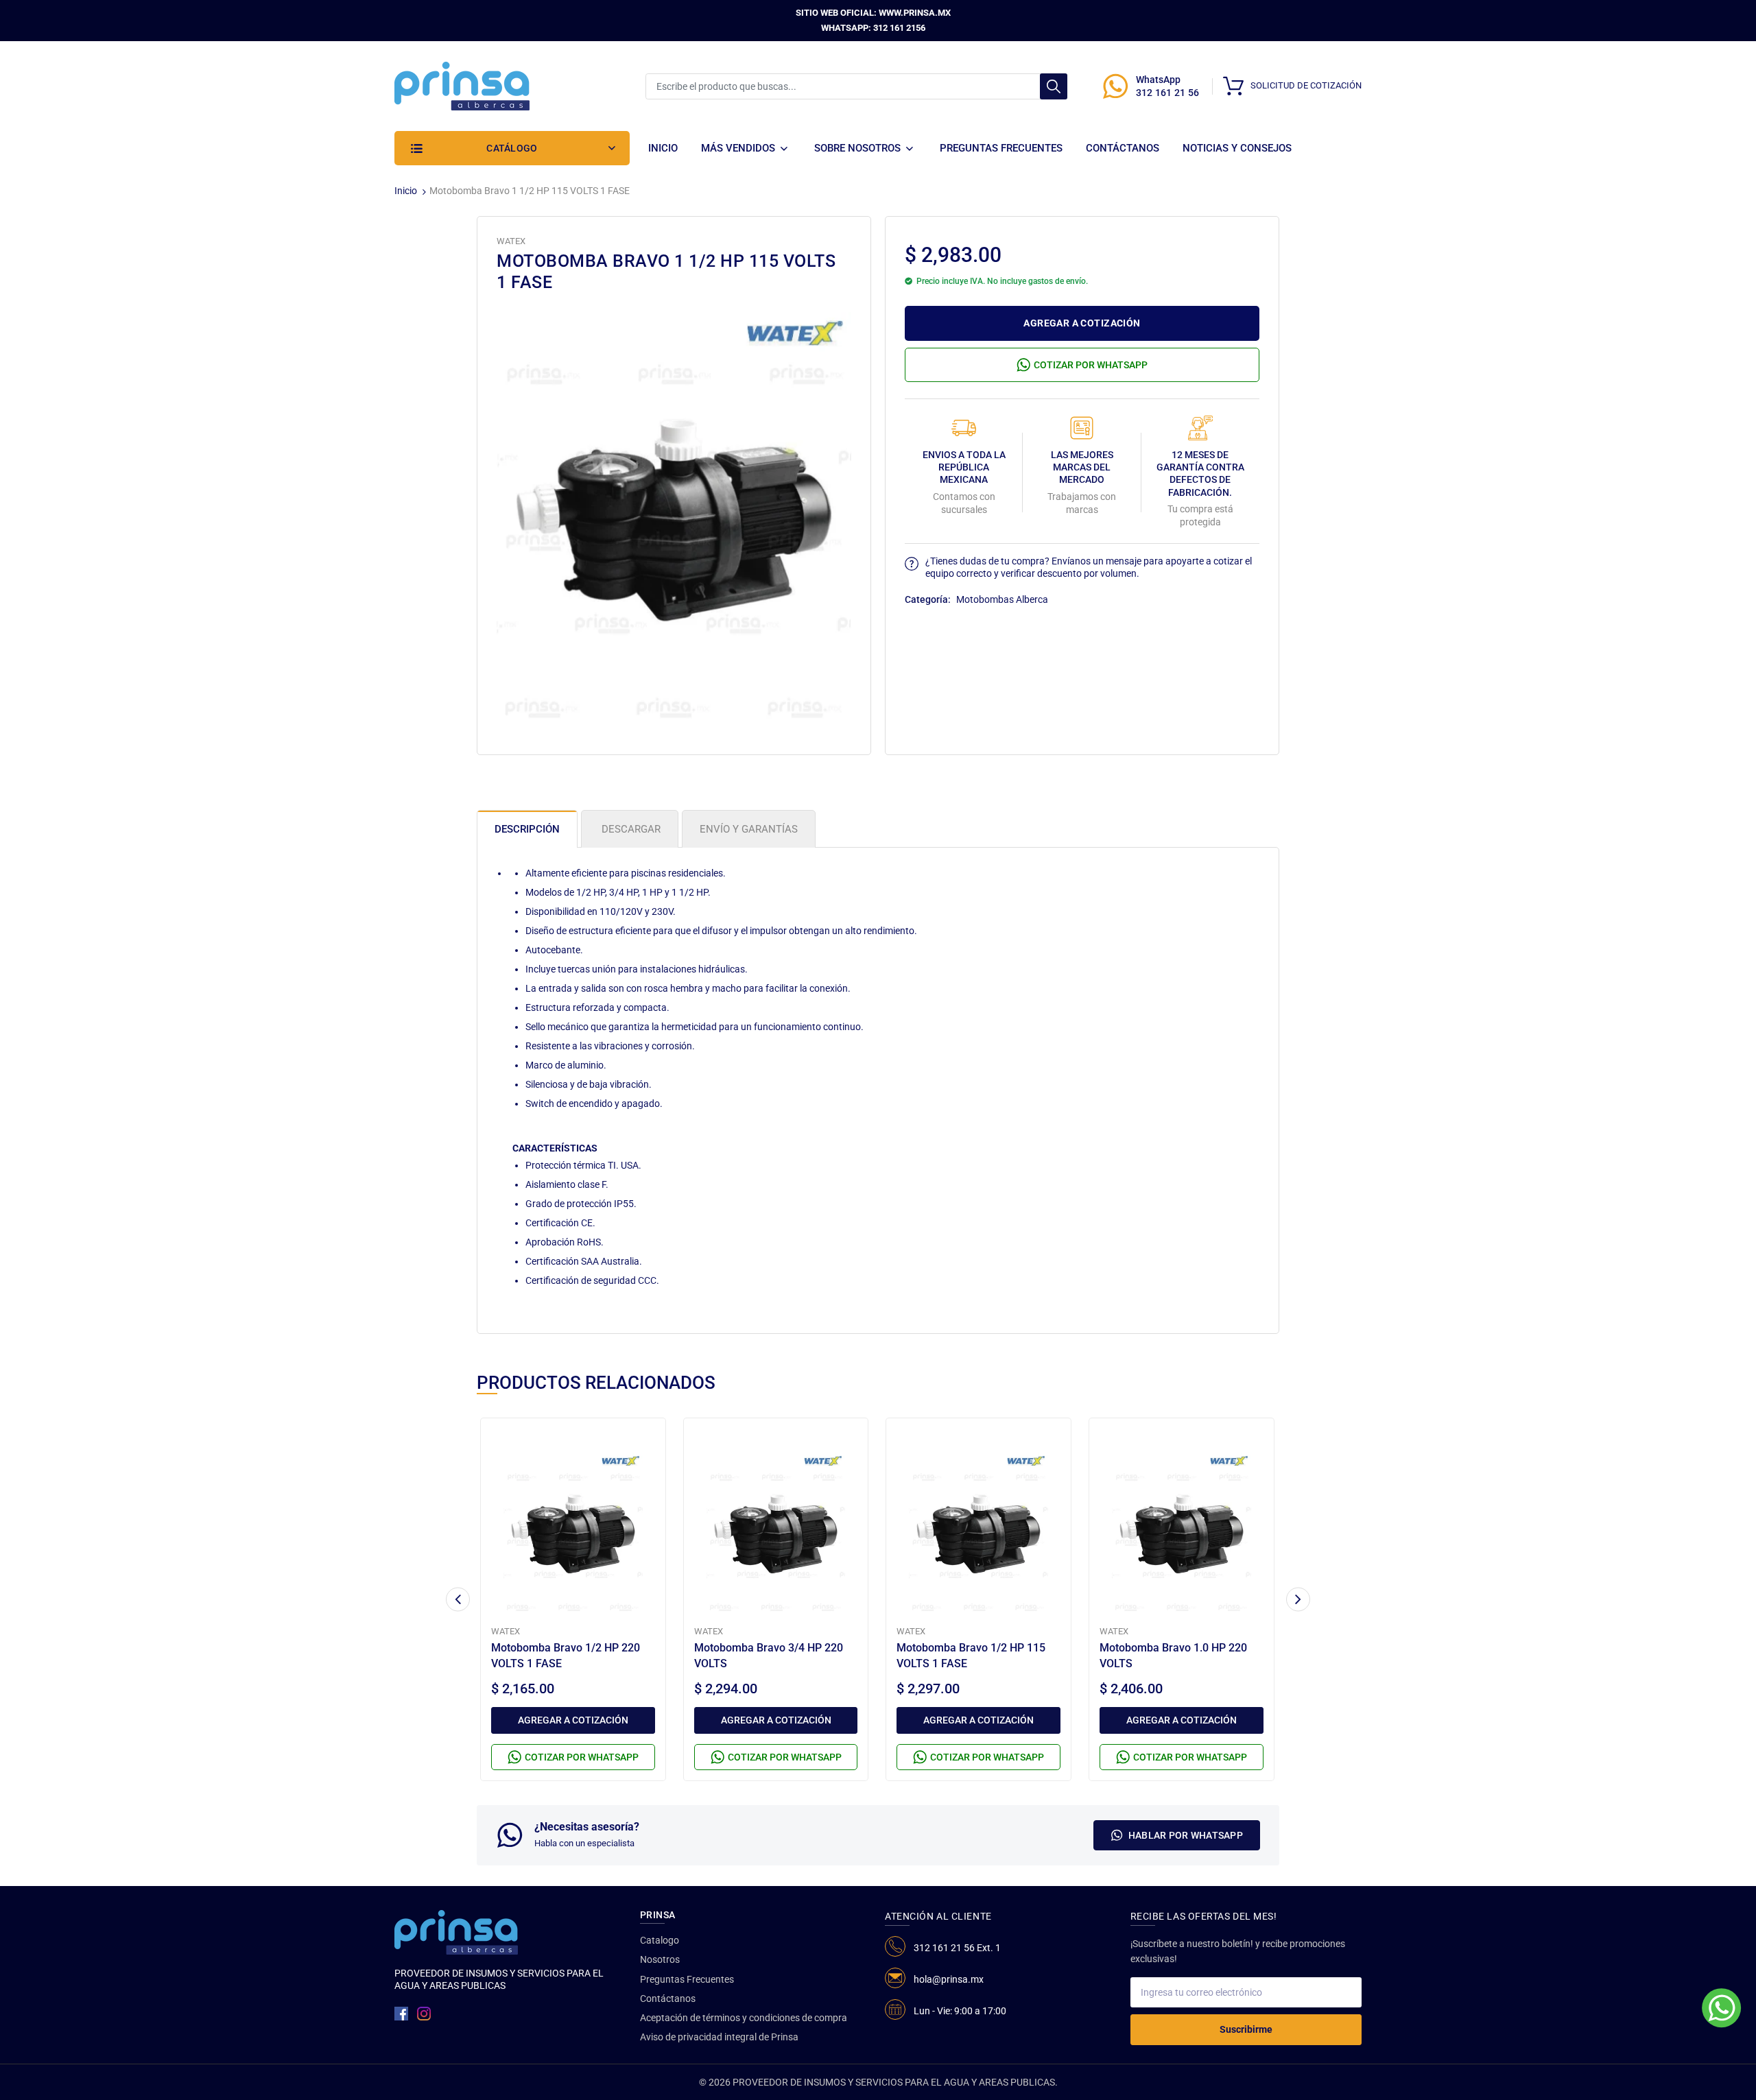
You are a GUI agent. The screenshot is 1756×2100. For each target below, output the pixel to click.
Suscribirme (1246, 2029)
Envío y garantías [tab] (749, 829)
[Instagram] (424, 2014)
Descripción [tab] (527, 829)
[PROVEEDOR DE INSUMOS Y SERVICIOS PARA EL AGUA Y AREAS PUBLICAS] (462, 85)
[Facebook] (401, 2014)
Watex (511, 241)
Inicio (406, 191)
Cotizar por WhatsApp (1091, 365)
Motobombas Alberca (1002, 599)
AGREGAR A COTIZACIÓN (1082, 323)
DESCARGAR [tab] (630, 829)
